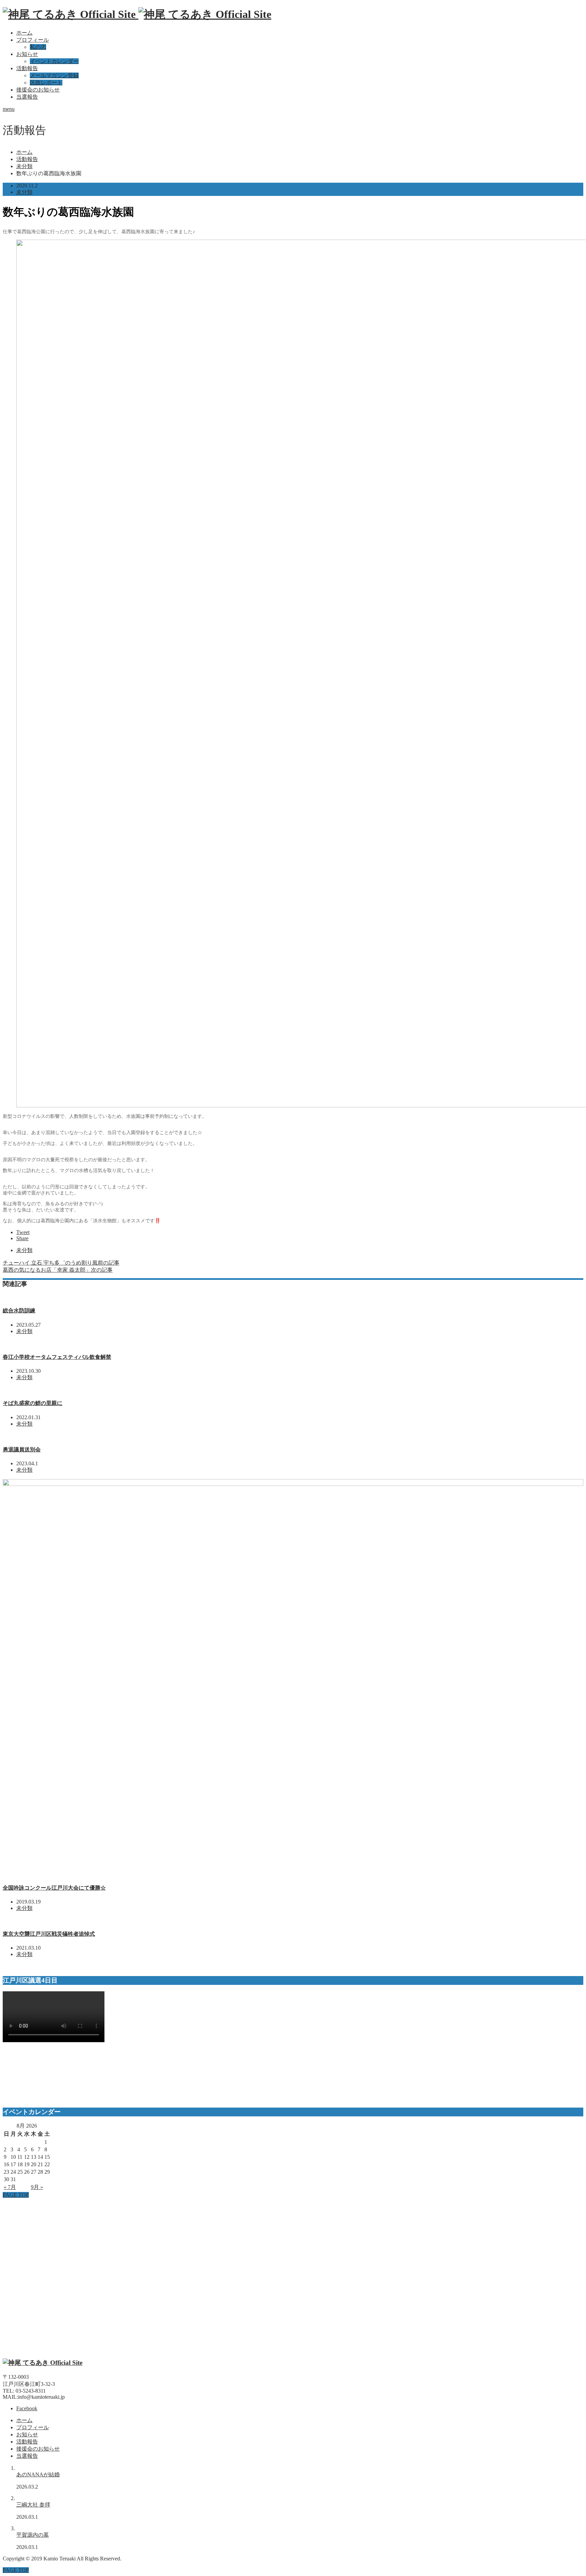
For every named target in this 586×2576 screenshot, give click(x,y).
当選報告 (27, 97)
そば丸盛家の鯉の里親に (33, 1403)
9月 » (37, 2187)
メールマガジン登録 (54, 75)
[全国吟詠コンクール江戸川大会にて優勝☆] (293, 1484)
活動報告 (27, 68)
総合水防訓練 (19, 1311)
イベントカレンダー (54, 61)
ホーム (24, 33)
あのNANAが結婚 (38, 2474)
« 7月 (10, 2187)
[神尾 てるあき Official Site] (137, 14)
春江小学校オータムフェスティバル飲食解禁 (57, 1357)
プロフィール (33, 40)
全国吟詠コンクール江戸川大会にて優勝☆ (54, 1888)
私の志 (38, 47)
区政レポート (46, 83)
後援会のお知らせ (38, 90)
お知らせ (27, 54)
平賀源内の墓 (33, 2535)
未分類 (24, 192)
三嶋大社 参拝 (33, 2505)
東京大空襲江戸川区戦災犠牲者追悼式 (49, 1934)
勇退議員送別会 (22, 1450)
